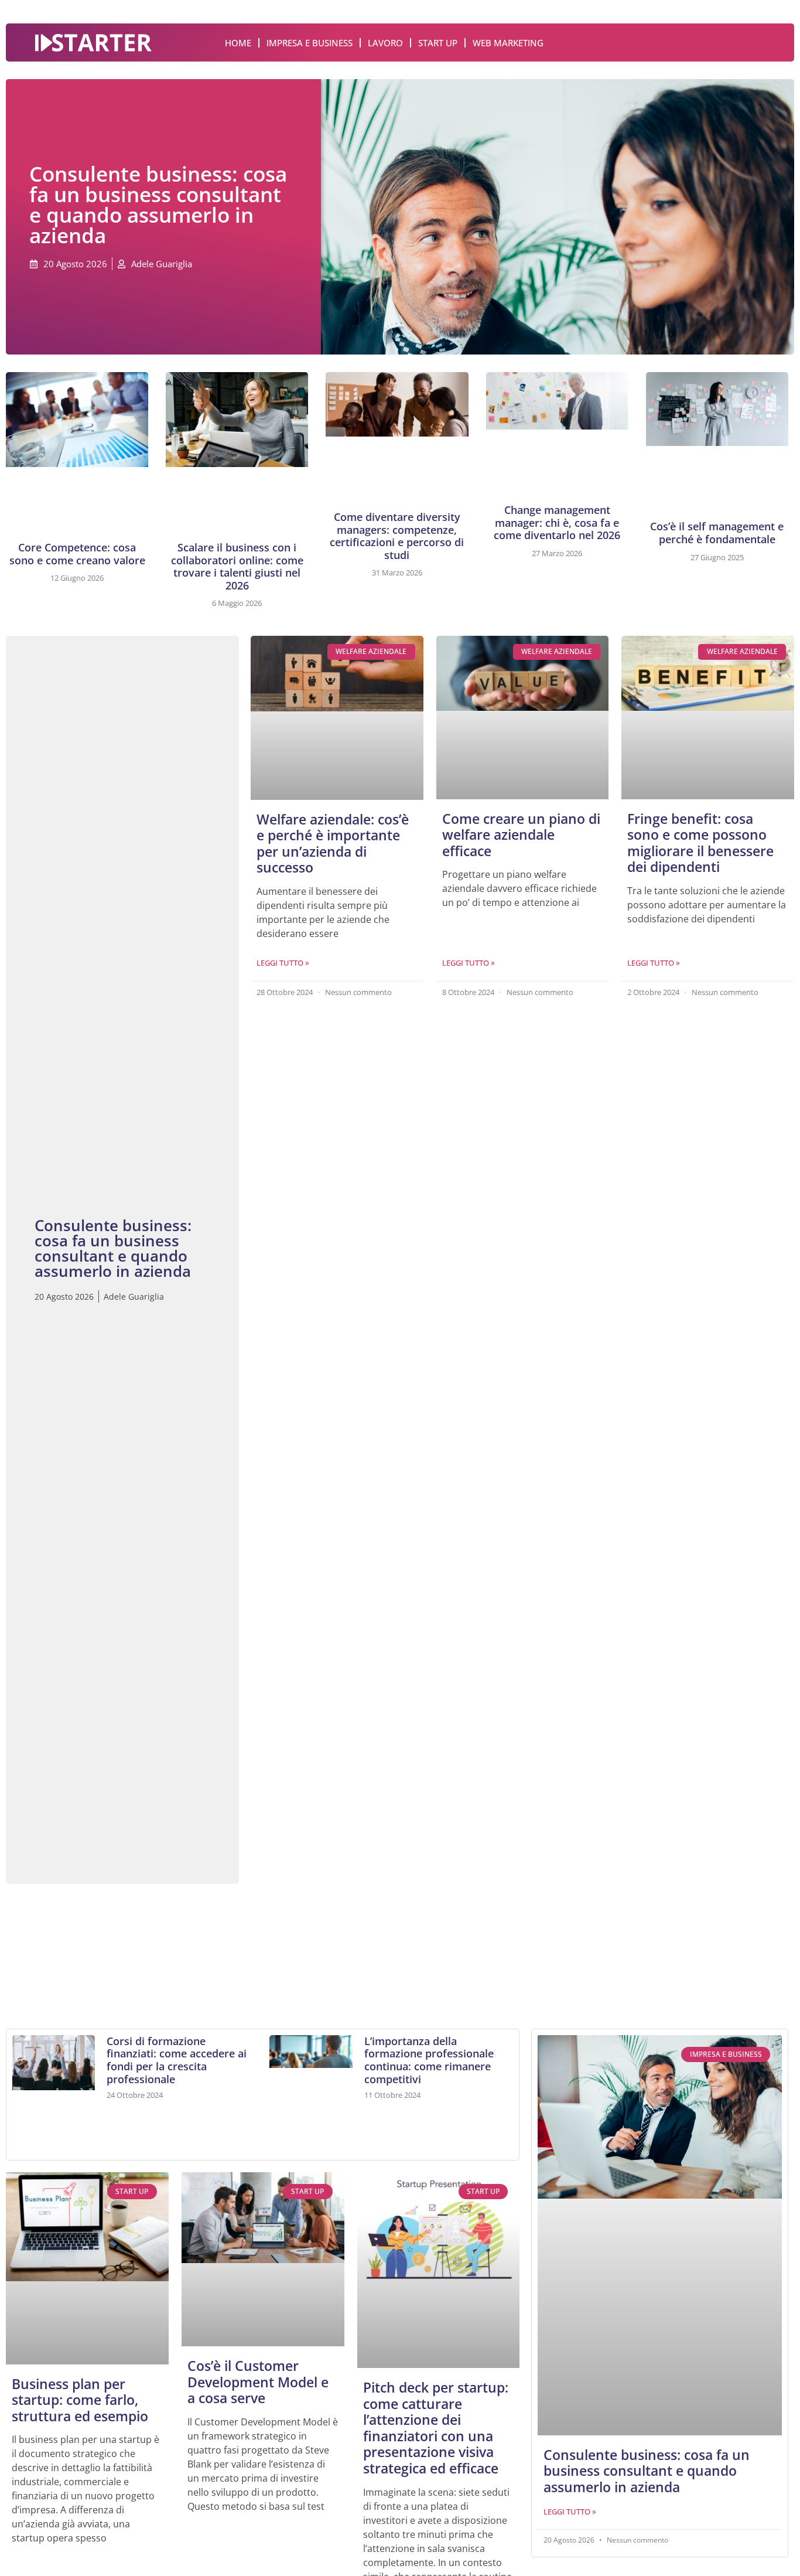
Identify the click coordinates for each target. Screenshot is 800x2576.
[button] (33, 1945)
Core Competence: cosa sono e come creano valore (77, 554)
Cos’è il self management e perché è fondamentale (717, 533)
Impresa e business (310, 43)
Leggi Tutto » (283, 963)
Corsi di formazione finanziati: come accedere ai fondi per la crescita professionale (177, 2060)
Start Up (438, 43)
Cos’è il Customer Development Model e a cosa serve (258, 2382)
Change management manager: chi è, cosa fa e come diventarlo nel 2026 (557, 522)
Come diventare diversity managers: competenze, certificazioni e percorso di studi (397, 536)
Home (238, 43)
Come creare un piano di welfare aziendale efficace (521, 835)
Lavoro (385, 43)
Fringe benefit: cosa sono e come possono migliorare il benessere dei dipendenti (700, 843)
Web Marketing (508, 43)
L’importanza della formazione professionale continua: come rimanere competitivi (429, 2060)
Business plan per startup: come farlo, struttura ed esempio (80, 2400)
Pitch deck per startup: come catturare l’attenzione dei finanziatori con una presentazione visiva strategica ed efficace (436, 2428)
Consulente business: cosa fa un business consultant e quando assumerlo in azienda (647, 2471)
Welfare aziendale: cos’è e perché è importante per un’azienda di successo (333, 844)
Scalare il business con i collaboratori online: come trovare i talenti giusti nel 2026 (237, 566)
